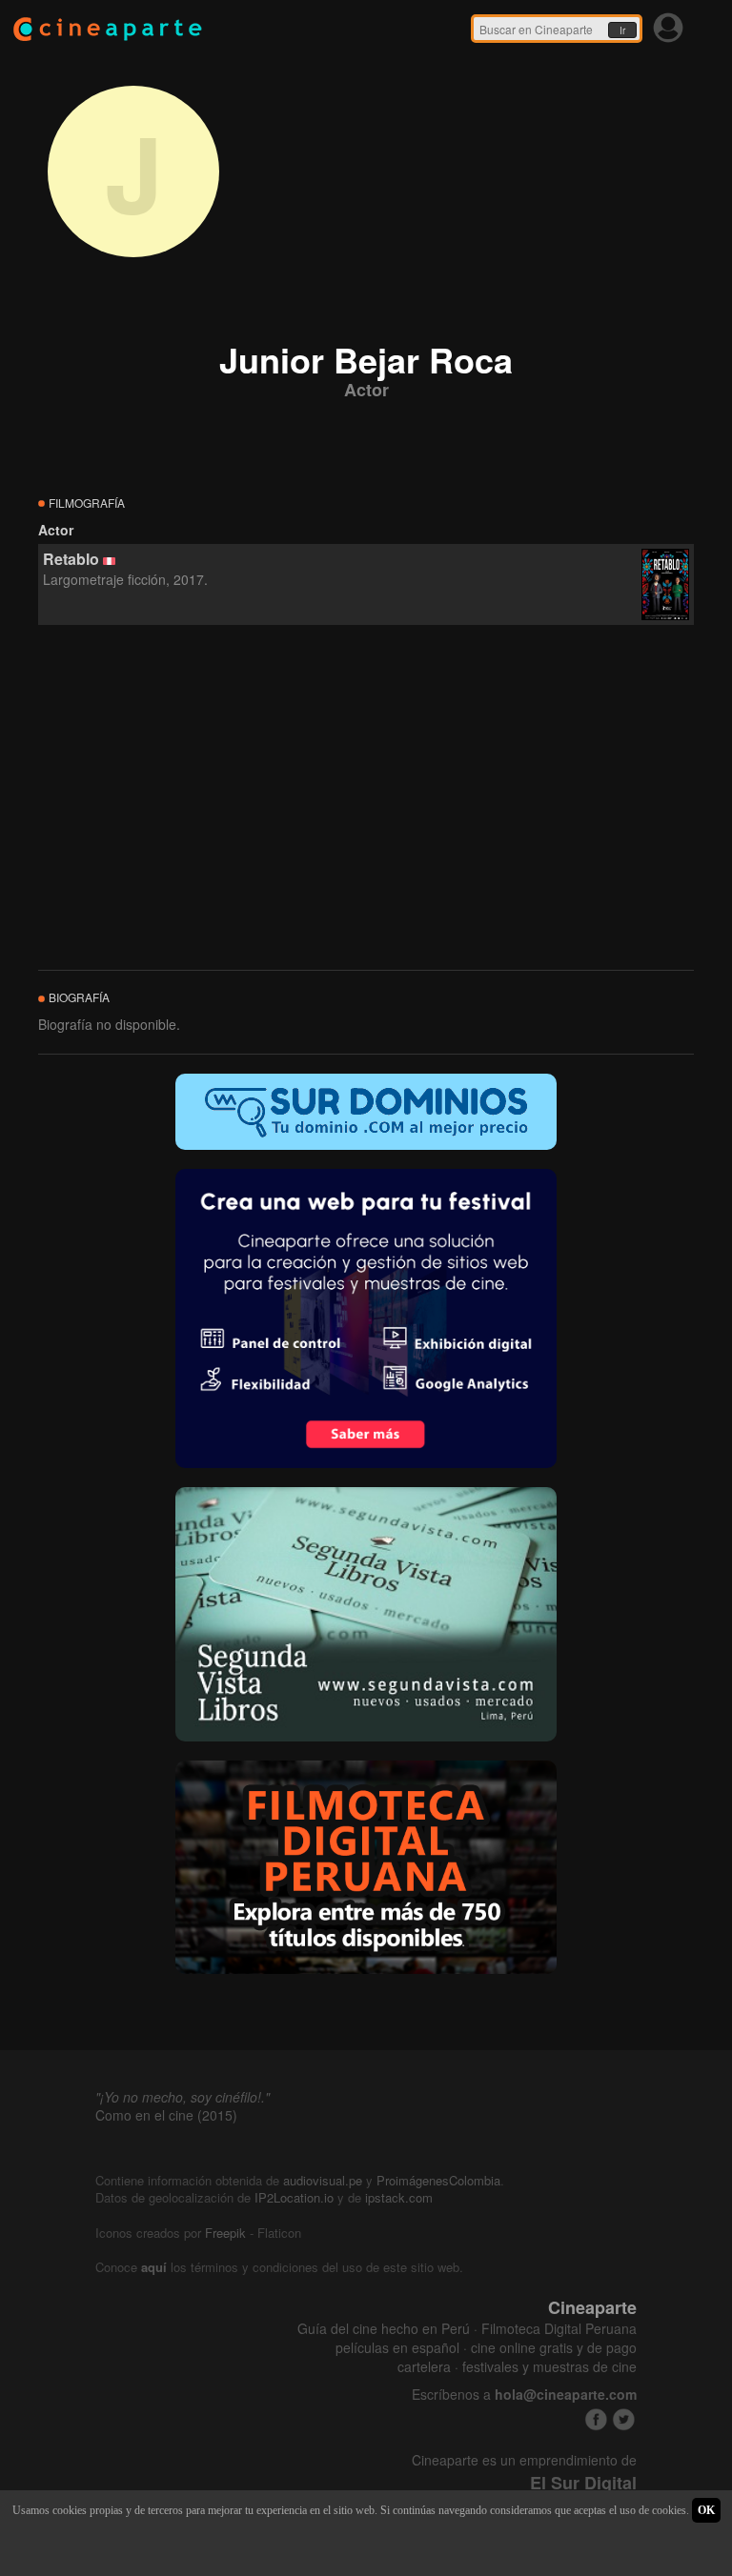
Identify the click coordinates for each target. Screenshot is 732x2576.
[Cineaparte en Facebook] (596, 2419)
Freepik (225, 2233)
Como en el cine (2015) (166, 2115)
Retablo (71, 559)
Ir (622, 30)
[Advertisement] (366, 798)
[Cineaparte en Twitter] (624, 2419)
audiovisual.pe (323, 2180)
